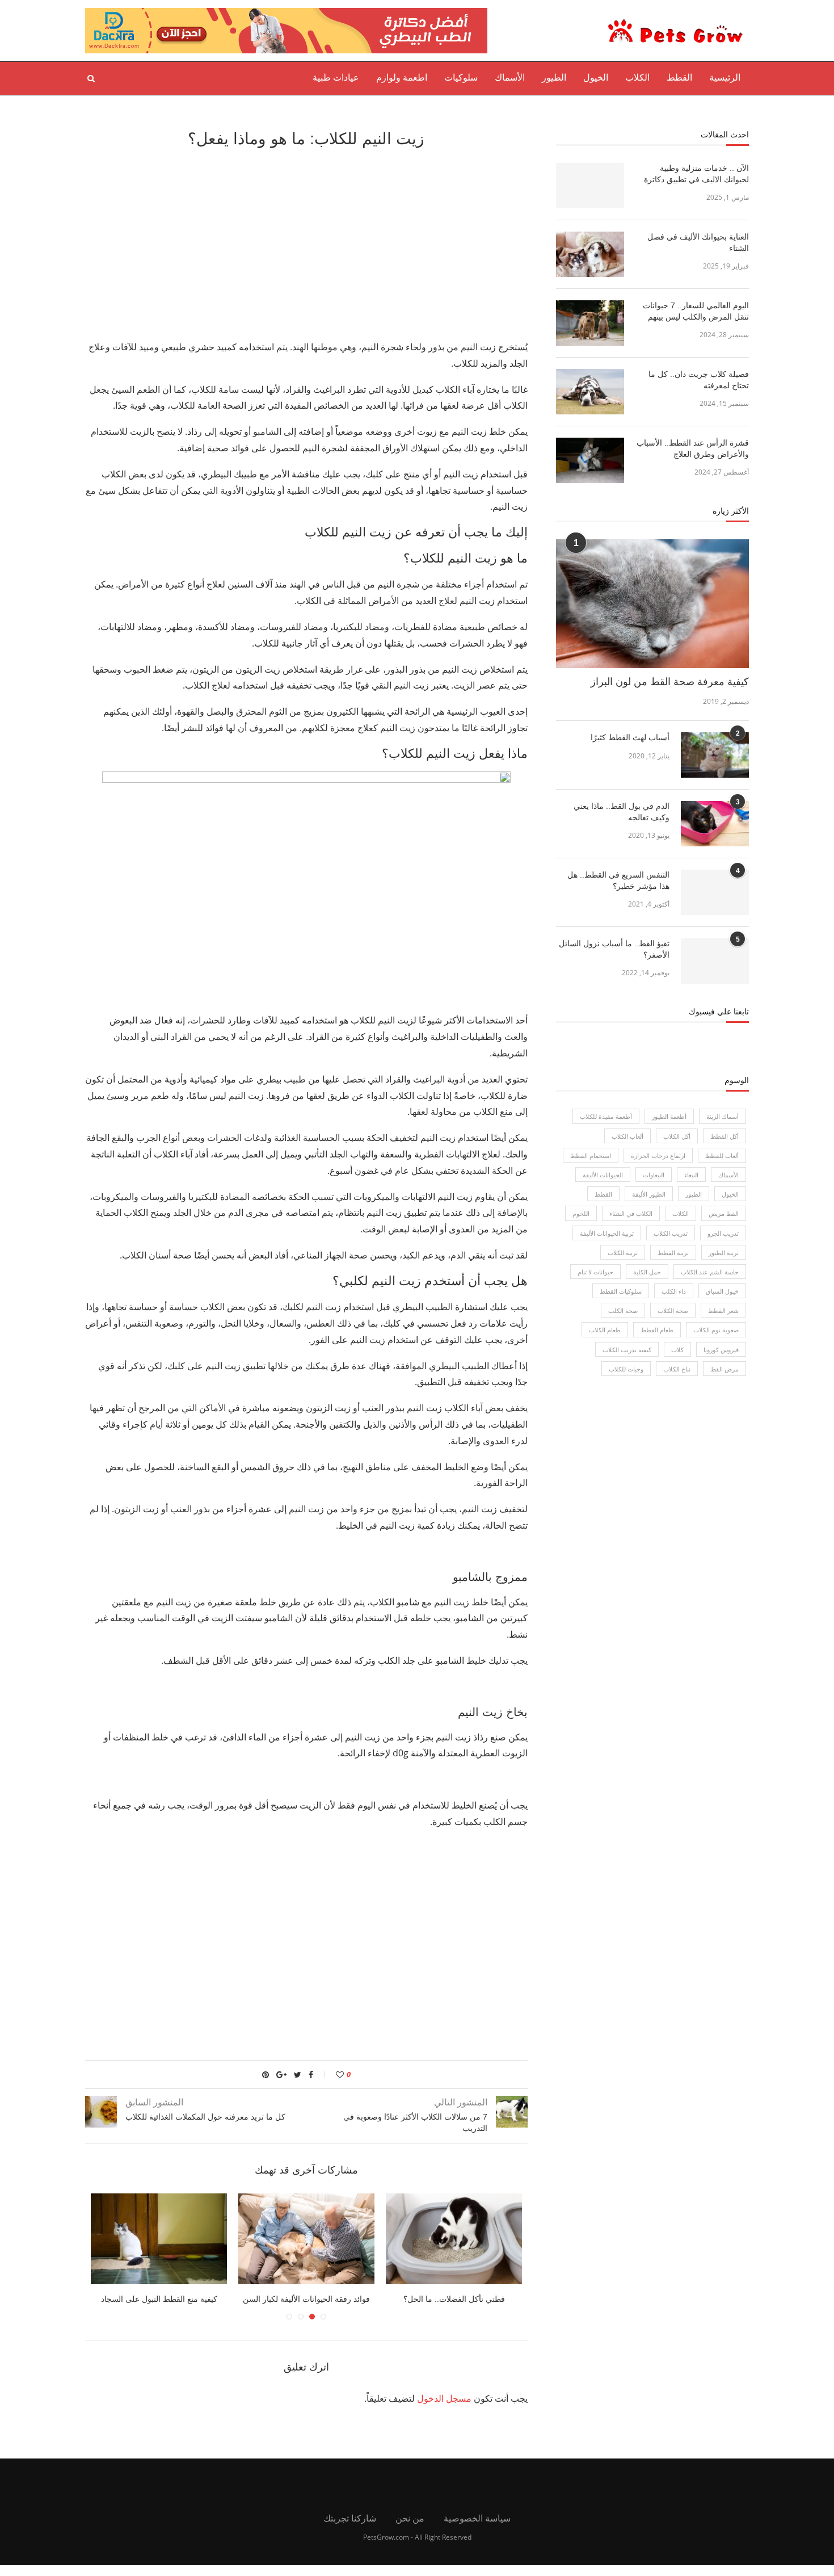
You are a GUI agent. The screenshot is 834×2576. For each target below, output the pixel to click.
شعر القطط (723, 1310)
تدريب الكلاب (671, 1233)
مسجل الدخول (444, 2398)
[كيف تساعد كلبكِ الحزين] (130, 2239)
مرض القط (725, 1369)
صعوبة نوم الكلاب (716, 1330)
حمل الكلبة (647, 1272)
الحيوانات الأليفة (603, 1175)
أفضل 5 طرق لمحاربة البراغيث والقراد (425, 2299)
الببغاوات (654, 1175)
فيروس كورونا (721, 1350)
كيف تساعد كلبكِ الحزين (130, 2299)
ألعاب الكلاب (627, 1136)
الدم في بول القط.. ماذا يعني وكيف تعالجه (622, 812)
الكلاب (637, 77)
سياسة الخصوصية (477, 2518)
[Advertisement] (306, 242)
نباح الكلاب (677, 1369)
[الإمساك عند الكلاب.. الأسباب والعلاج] (277, 2239)
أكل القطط (725, 1136)
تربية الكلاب (623, 1253)
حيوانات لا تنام (595, 1272)
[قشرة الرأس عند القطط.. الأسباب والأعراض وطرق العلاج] (590, 460)
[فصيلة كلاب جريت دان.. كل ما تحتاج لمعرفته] (590, 392)
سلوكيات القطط (621, 1291)
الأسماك (510, 77)
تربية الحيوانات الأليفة (607, 1233)
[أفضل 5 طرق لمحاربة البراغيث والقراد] (425, 2239)
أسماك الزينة (723, 1116)
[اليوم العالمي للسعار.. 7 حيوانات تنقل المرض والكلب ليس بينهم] (590, 323)
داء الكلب (674, 1291)
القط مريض (724, 1213)
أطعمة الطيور (669, 1116)
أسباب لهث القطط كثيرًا (630, 737)
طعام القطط (657, 1330)
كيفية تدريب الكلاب (627, 1350)
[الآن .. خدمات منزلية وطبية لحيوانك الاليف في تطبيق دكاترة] (590, 186)
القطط (679, 77)
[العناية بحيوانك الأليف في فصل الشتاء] (590, 254)
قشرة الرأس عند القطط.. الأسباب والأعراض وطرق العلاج (693, 448)
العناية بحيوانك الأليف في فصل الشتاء (698, 242)
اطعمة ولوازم (402, 77)
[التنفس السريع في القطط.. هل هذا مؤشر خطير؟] (715, 892)
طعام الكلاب (605, 1330)
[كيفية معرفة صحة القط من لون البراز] (652, 604)
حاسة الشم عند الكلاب (710, 1272)
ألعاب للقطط (722, 1155)
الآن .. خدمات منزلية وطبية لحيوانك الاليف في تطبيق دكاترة (696, 174)
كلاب (677, 1350)
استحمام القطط (591, 1155)
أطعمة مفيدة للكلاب (606, 1116)
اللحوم (581, 1213)
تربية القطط (673, 1253)
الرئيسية (725, 77)
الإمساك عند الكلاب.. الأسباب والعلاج (277, 2299)
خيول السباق (722, 1291)
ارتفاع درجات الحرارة (658, 1155)
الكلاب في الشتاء (631, 1213)
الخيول (596, 77)
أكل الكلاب (677, 1136)
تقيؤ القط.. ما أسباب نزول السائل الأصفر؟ (614, 949)
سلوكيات (461, 77)
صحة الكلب (623, 1310)
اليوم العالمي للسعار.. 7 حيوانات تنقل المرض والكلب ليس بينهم (696, 311)
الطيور (554, 77)
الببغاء (691, 1175)
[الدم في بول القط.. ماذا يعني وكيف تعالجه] (715, 824)
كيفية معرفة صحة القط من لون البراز (670, 682)
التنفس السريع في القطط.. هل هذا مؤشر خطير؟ (618, 880)
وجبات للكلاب (626, 1369)
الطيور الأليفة (649, 1194)
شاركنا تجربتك (350, 2518)
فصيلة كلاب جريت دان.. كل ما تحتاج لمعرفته (699, 380)
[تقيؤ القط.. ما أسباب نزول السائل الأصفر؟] (715, 961)
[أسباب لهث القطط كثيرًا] (715, 755)
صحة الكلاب (673, 1310)
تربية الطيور (724, 1253)
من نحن (410, 2518)
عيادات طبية (336, 77)
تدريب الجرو (723, 1233)
